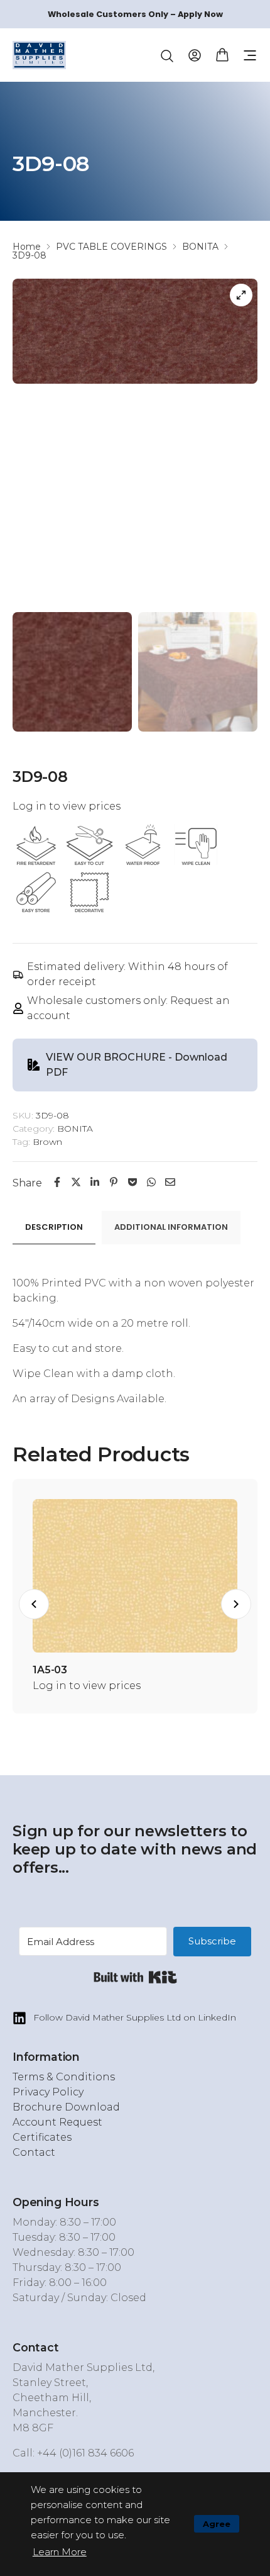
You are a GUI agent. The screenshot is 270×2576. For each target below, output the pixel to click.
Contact (34, 2152)
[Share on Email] (170, 1182)
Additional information (171, 1227)
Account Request (57, 2122)
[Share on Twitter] (76, 1182)
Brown (47, 1142)
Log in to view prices (67, 806)
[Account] (195, 54)
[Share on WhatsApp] (151, 1182)
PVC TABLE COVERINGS (111, 247)
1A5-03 (50, 1670)
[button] (250, 55)
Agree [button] (217, 2524)
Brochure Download (66, 2107)
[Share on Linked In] (95, 1182)
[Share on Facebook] (57, 1182)
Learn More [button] (60, 2552)
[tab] (54, 1228)
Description (54, 1227)
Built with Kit (135, 1977)
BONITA (200, 247)
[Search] (167, 56)
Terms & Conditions (64, 2077)
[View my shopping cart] (222, 54)
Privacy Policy (48, 2092)
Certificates (42, 2137)
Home (27, 247)
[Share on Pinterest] (114, 1182)
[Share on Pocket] (132, 1182)
